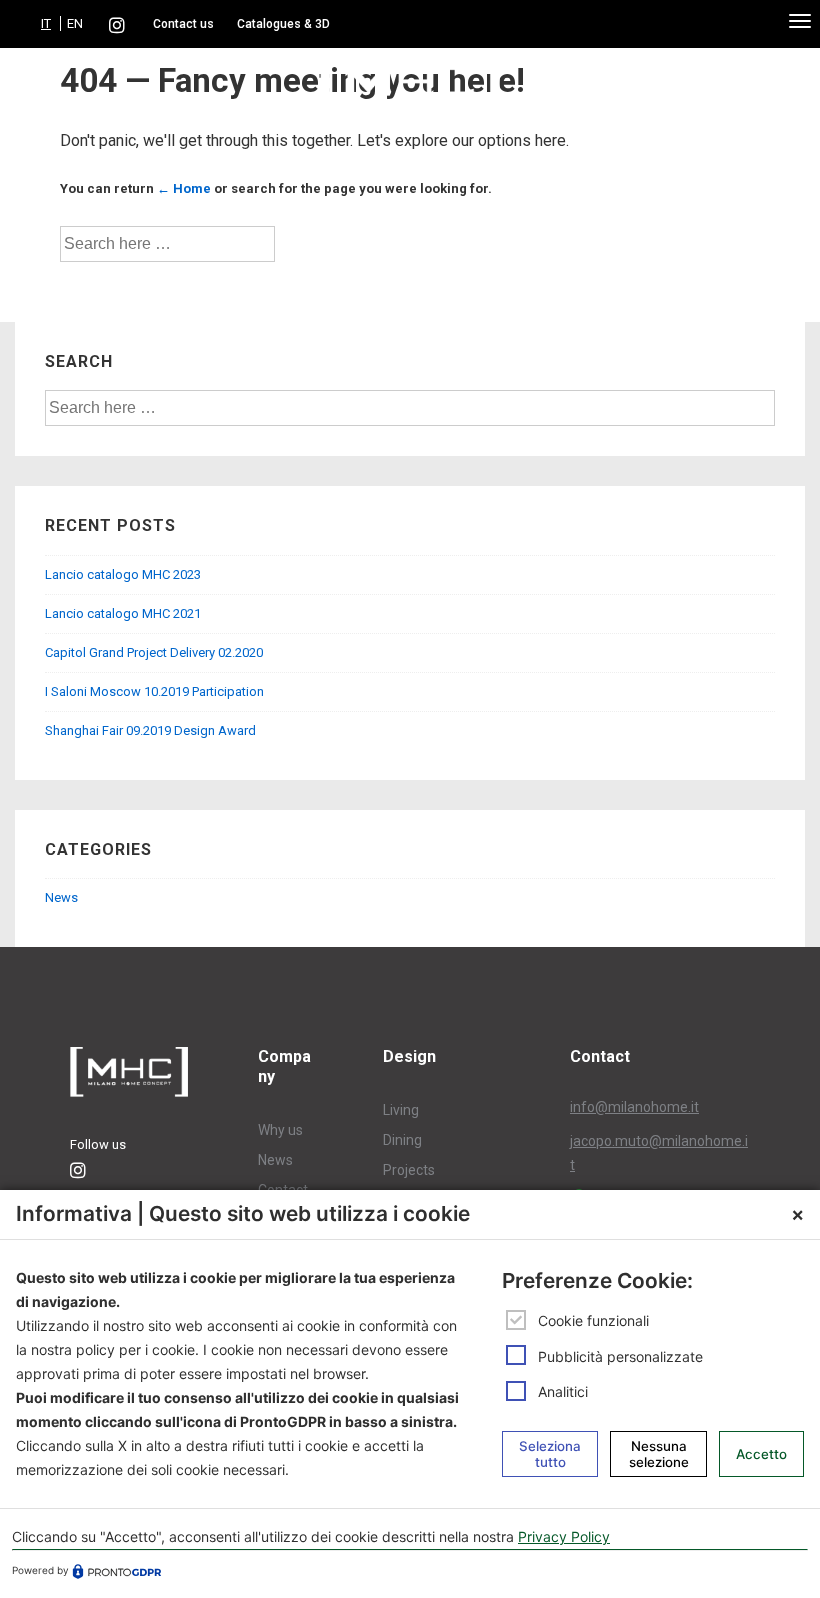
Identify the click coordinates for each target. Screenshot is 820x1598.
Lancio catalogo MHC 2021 (123, 613)
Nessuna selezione (659, 1454)
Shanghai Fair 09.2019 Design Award (150, 730)
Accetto (761, 1454)
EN (75, 23)
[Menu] (800, 20)
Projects (409, 1170)
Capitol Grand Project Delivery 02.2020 (154, 652)
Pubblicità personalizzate (620, 1356)
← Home (184, 188)
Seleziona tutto (550, 1454)
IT (46, 23)
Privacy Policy (564, 1536)
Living (401, 1110)
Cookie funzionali (593, 1320)
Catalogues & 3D (283, 24)
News (61, 897)
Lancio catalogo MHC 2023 (123, 574)
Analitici (563, 1391)
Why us (280, 1130)
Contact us (183, 24)
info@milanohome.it (634, 1107)
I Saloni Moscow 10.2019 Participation (154, 691)
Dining (402, 1140)
